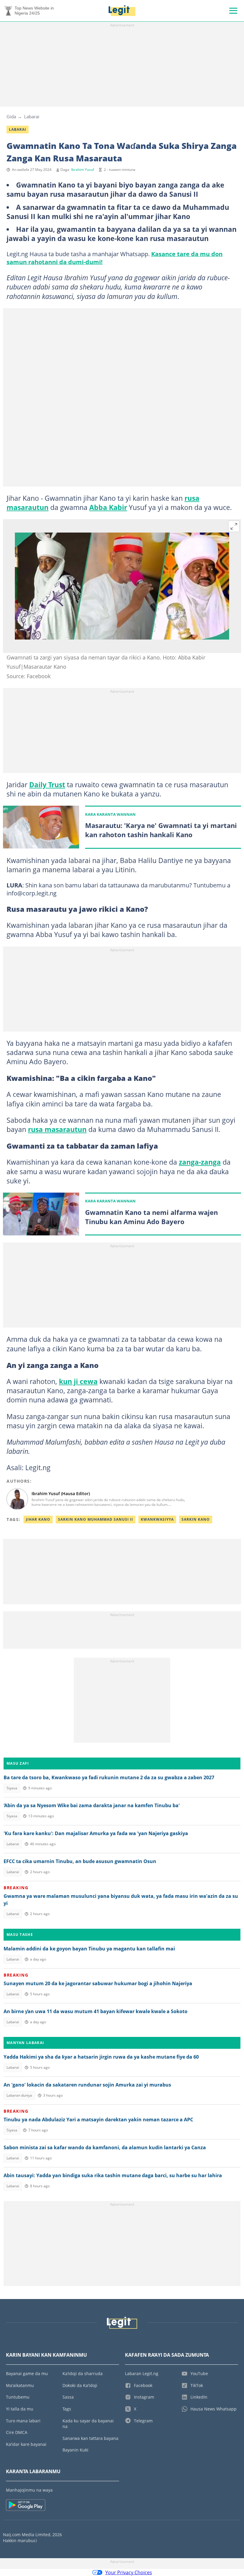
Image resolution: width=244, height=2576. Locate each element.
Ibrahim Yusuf (83, 170)
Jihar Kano (38, 1519)
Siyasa (12, 1788)
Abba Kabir (108, 507)
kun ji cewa (78, 1381)
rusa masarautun (57, 1129)
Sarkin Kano (196, 1519)
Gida (11, 116)
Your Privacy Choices (129, 2572)
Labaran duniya (19, 2095)
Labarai (32, 116)
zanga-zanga (200, 1162)
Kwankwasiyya (157, 1519)
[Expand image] (234, 526)
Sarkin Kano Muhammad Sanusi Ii (96, 1519)
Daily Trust (47, 785)
